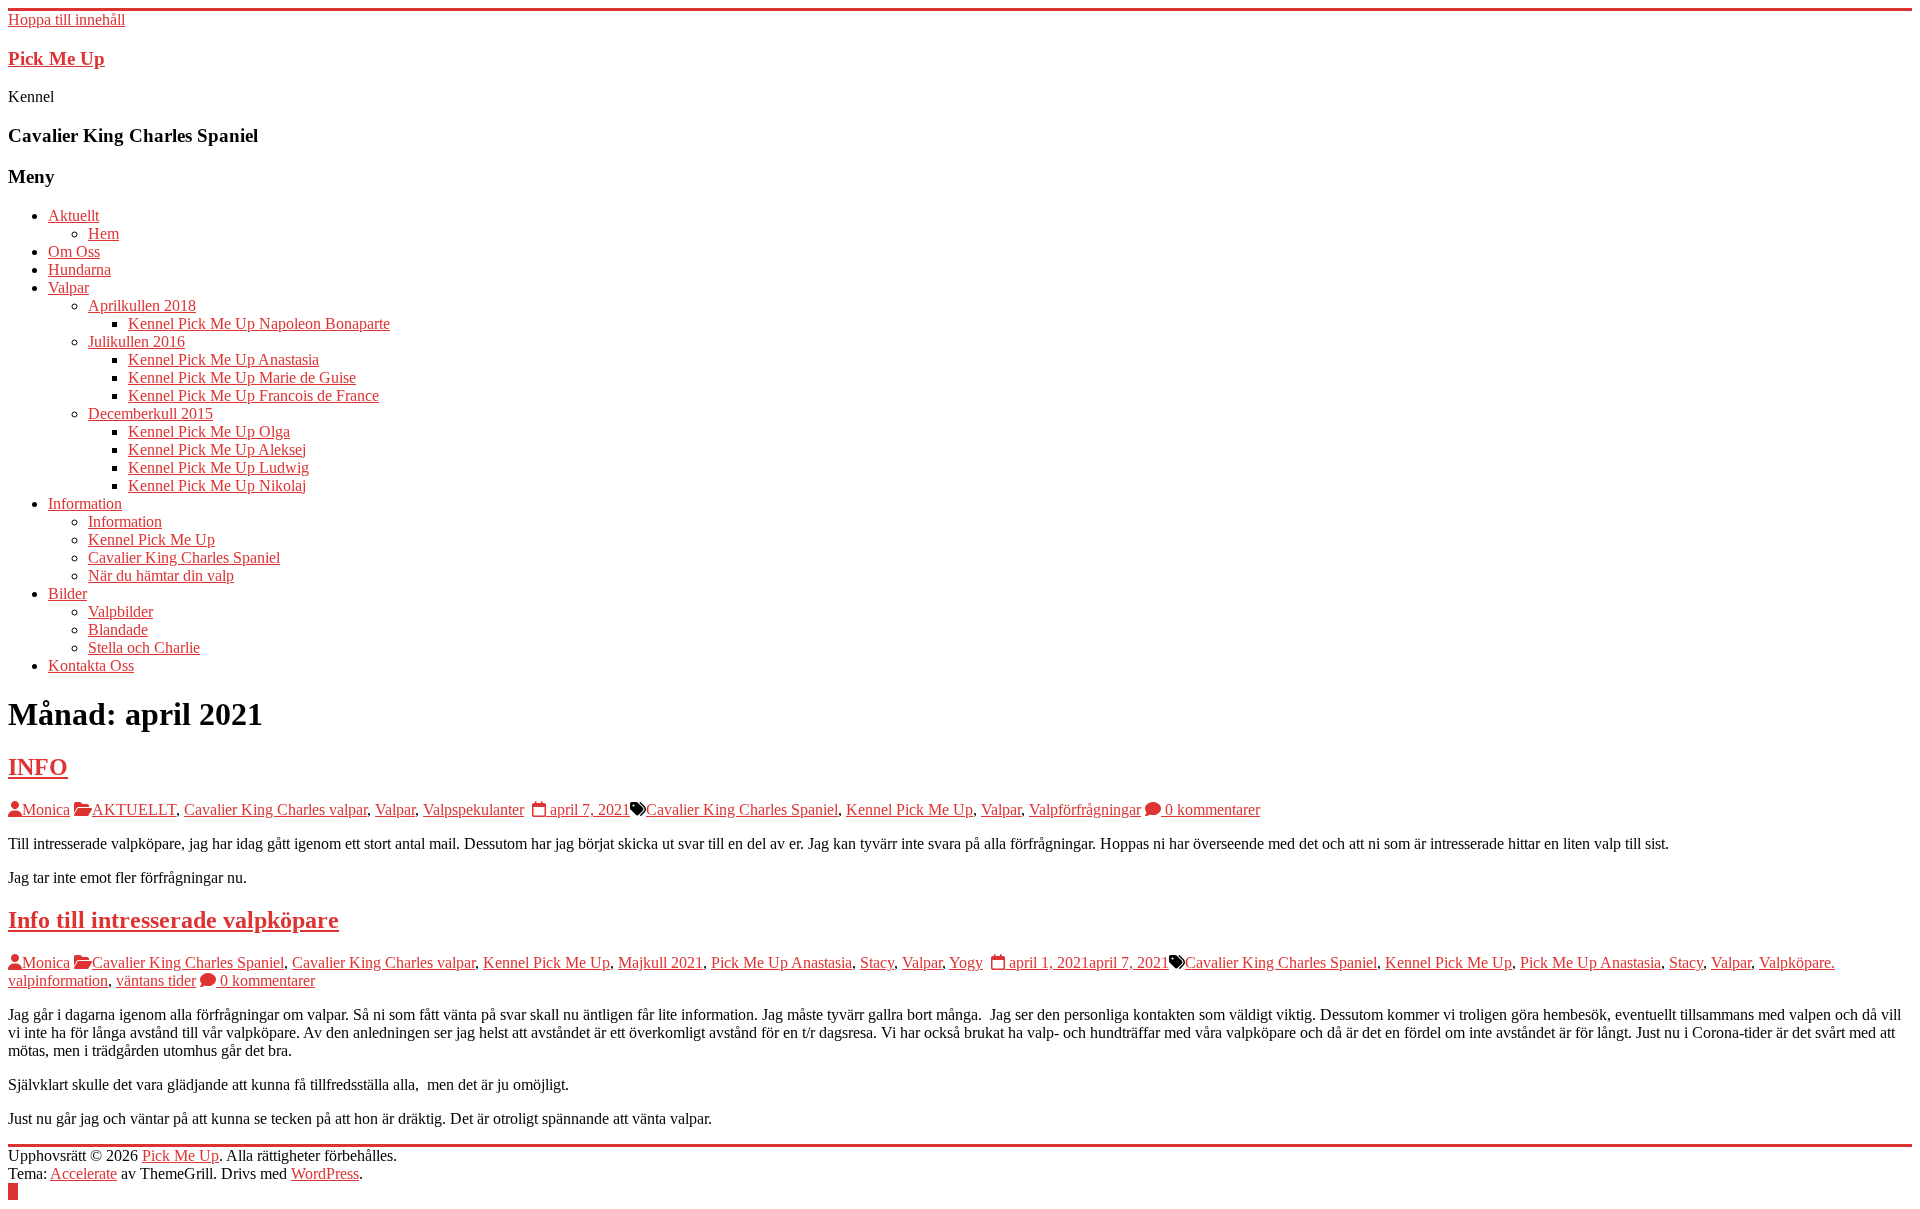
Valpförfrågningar (1085, 809)
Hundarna (79, 269)
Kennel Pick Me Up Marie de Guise (242, 377)
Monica (46, 809)
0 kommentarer (1210, 809)
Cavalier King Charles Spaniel (184, 557)
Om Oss (74, 251)
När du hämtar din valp (161, 575)
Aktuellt (73, 215)
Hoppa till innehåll (66, 19)
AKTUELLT (134, 809)
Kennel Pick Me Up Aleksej (217, 449)
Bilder (67, 593)
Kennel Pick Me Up (151, 539)
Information (85, 503)
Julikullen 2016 (136, 341)
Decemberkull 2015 (150, 413)
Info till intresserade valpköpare (173, 920)
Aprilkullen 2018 (142, 305)
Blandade (118, 629)
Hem (103, 233)
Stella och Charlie (144, 647)
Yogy (966, 962)
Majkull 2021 (660, 962)
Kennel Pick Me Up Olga (209, 431)
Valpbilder (120, 611)
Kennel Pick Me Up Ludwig (218, 467)
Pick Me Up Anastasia (781, 962)
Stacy (877, 962)
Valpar (68, 287)
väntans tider (156, 980)
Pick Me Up (56, 58)
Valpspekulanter (473, 809)
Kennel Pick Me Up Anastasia (223, 359)
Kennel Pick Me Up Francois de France (253, 395)
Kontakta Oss (91, 665)
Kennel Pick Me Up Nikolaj (217, 485)
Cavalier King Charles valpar (275, 809)
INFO (38, 767)
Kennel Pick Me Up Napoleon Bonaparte (259, 323)
